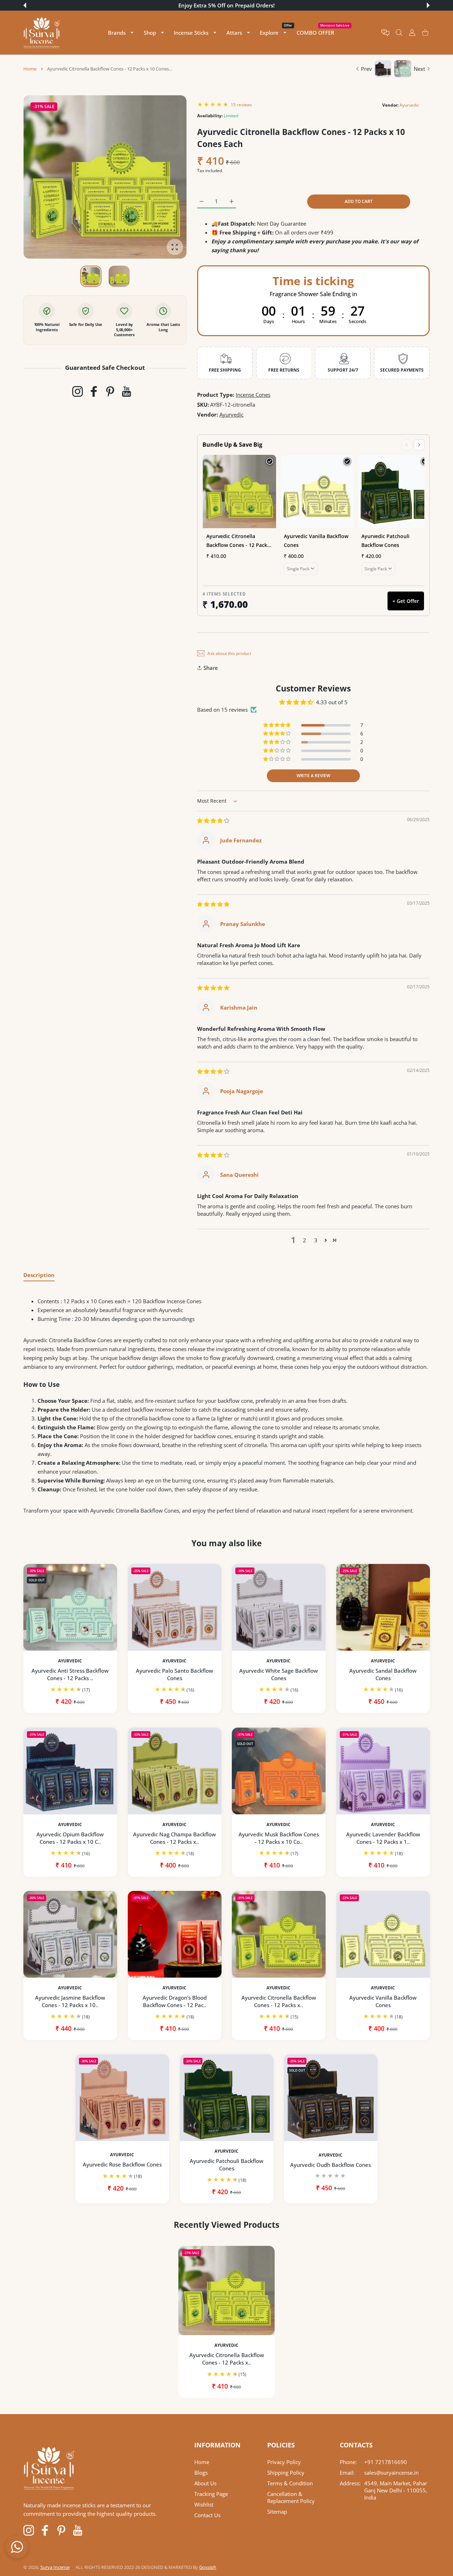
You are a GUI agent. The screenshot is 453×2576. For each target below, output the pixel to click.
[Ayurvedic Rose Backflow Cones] (122, 2098)
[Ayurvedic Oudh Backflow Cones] (331, 2098)
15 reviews (241, 105)
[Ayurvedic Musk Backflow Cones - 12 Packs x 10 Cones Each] (279, 1771)
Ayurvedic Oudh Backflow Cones (331, 2165)
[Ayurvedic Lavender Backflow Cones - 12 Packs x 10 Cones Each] (383, 1771)
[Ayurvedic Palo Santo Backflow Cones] (175, 1607)
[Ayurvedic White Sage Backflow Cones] (279, 1607)
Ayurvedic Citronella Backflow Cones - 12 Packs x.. (279, 2001)
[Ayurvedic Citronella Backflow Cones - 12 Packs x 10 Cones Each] (279, 1934)
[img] (213, 820)
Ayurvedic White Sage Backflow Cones (279, 1674)
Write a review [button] (313, 776)
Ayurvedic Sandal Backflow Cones (383, 1674)
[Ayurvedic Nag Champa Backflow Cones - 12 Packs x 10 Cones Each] (175, 1771)
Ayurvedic (409, 105)
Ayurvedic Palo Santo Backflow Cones (174, 1674)
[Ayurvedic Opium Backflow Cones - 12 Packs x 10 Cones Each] (70, 1771)
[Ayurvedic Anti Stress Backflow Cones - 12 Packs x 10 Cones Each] (70, 1607)
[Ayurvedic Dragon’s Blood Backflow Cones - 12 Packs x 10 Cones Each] (175, 1934)
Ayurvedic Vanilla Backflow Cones (383, 2001)
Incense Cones (253, 395)
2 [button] (305, 1240)
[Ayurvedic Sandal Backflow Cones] (383, 1607)
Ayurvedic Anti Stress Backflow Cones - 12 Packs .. (70, 1674)
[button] (25, 5)
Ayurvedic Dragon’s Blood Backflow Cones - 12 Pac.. (174, 2001)
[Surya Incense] (42, 33)
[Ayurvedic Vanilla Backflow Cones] (383, 1934)
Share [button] (211, 668)
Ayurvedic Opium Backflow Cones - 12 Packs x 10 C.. (70, 1838)
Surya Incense (55, 2567)
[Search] (399, 33)
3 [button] (316, 1240)
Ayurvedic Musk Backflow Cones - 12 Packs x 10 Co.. (279, 1838)
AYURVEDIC (70, 1661)
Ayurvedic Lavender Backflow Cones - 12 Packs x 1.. (383, 1838)
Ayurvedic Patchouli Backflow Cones (226, 2165)
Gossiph (208, 2567)
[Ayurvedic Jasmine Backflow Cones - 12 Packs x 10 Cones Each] (70, 1934)
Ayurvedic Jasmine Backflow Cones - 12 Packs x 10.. (70, 2001)
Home (30, 69)
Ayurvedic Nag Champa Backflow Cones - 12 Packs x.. (174, 1838)
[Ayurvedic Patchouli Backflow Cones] (227, 2098)
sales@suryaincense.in (391, 2473)
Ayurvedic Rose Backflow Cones (122, 2165)
